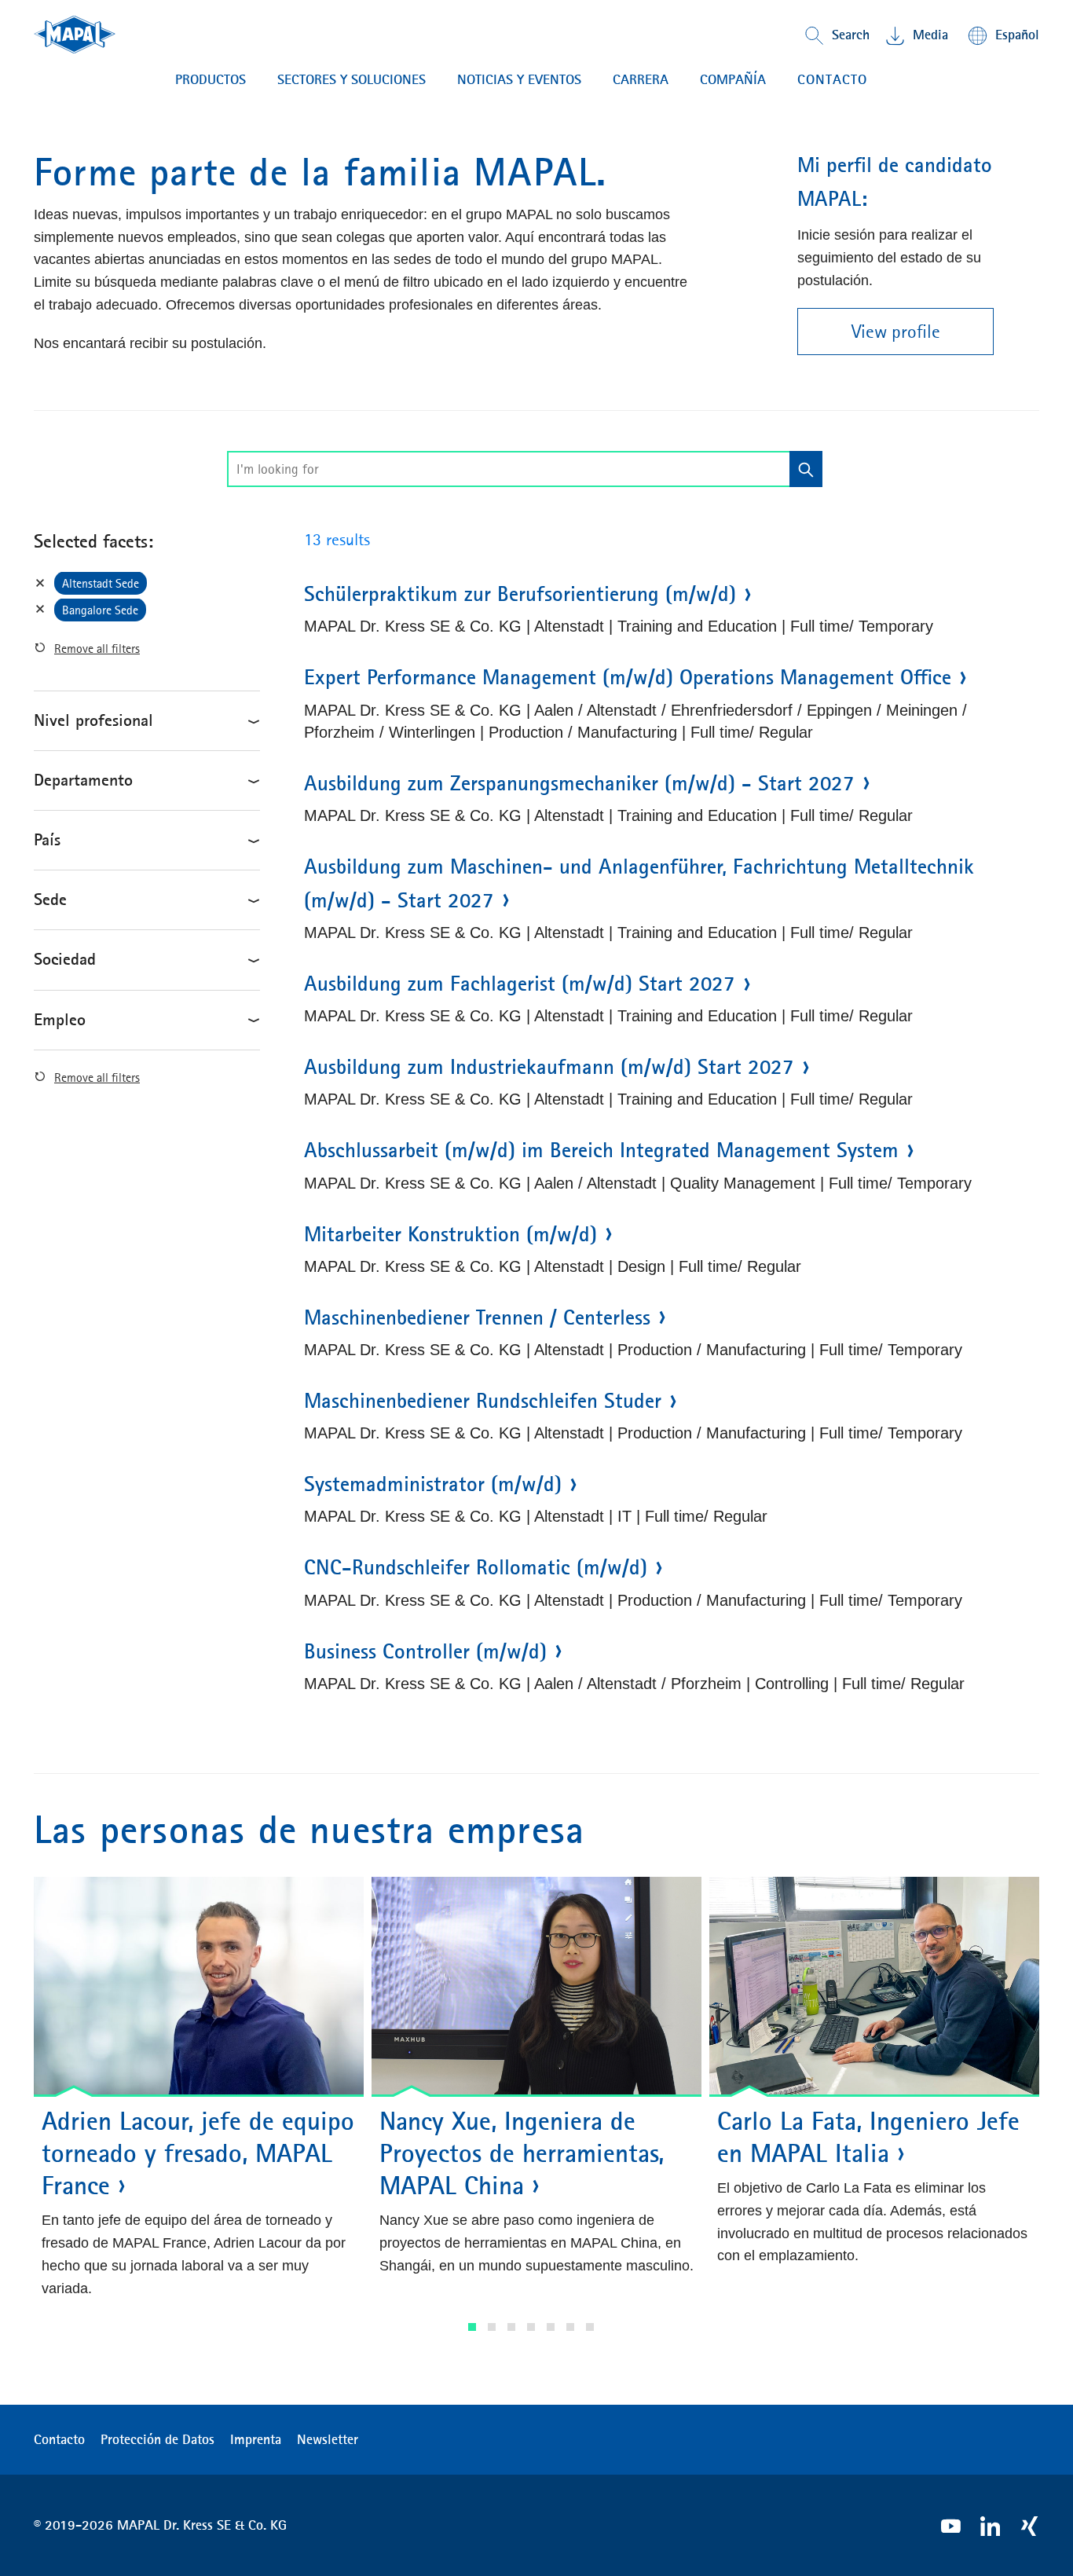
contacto (832, 79)
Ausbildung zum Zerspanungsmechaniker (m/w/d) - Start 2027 (579, 783)
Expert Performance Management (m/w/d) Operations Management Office (628, 677)
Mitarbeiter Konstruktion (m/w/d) (450, 1234)
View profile (896, 332)
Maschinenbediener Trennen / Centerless (477, 1317)
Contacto (59, 2439)
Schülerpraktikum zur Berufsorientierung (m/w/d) (520, 594)
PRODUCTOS (211, 79)
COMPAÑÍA (733, 79)
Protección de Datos (157, 2439)
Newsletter (328, 2439)
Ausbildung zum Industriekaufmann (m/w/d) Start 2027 (549, 1067)
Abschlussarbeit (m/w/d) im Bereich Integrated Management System (601, 1150)
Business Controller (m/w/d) (425, 1651)
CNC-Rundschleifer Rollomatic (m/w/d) (476, 1567)
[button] (472, 2327)
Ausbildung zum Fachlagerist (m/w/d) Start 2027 (520, 984)
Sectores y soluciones (352, 79)
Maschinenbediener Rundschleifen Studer (483, 1401)
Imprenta (256, 2439)
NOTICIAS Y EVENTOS (519, 79)
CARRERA (641, 79)
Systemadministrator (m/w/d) (433, 1484)
